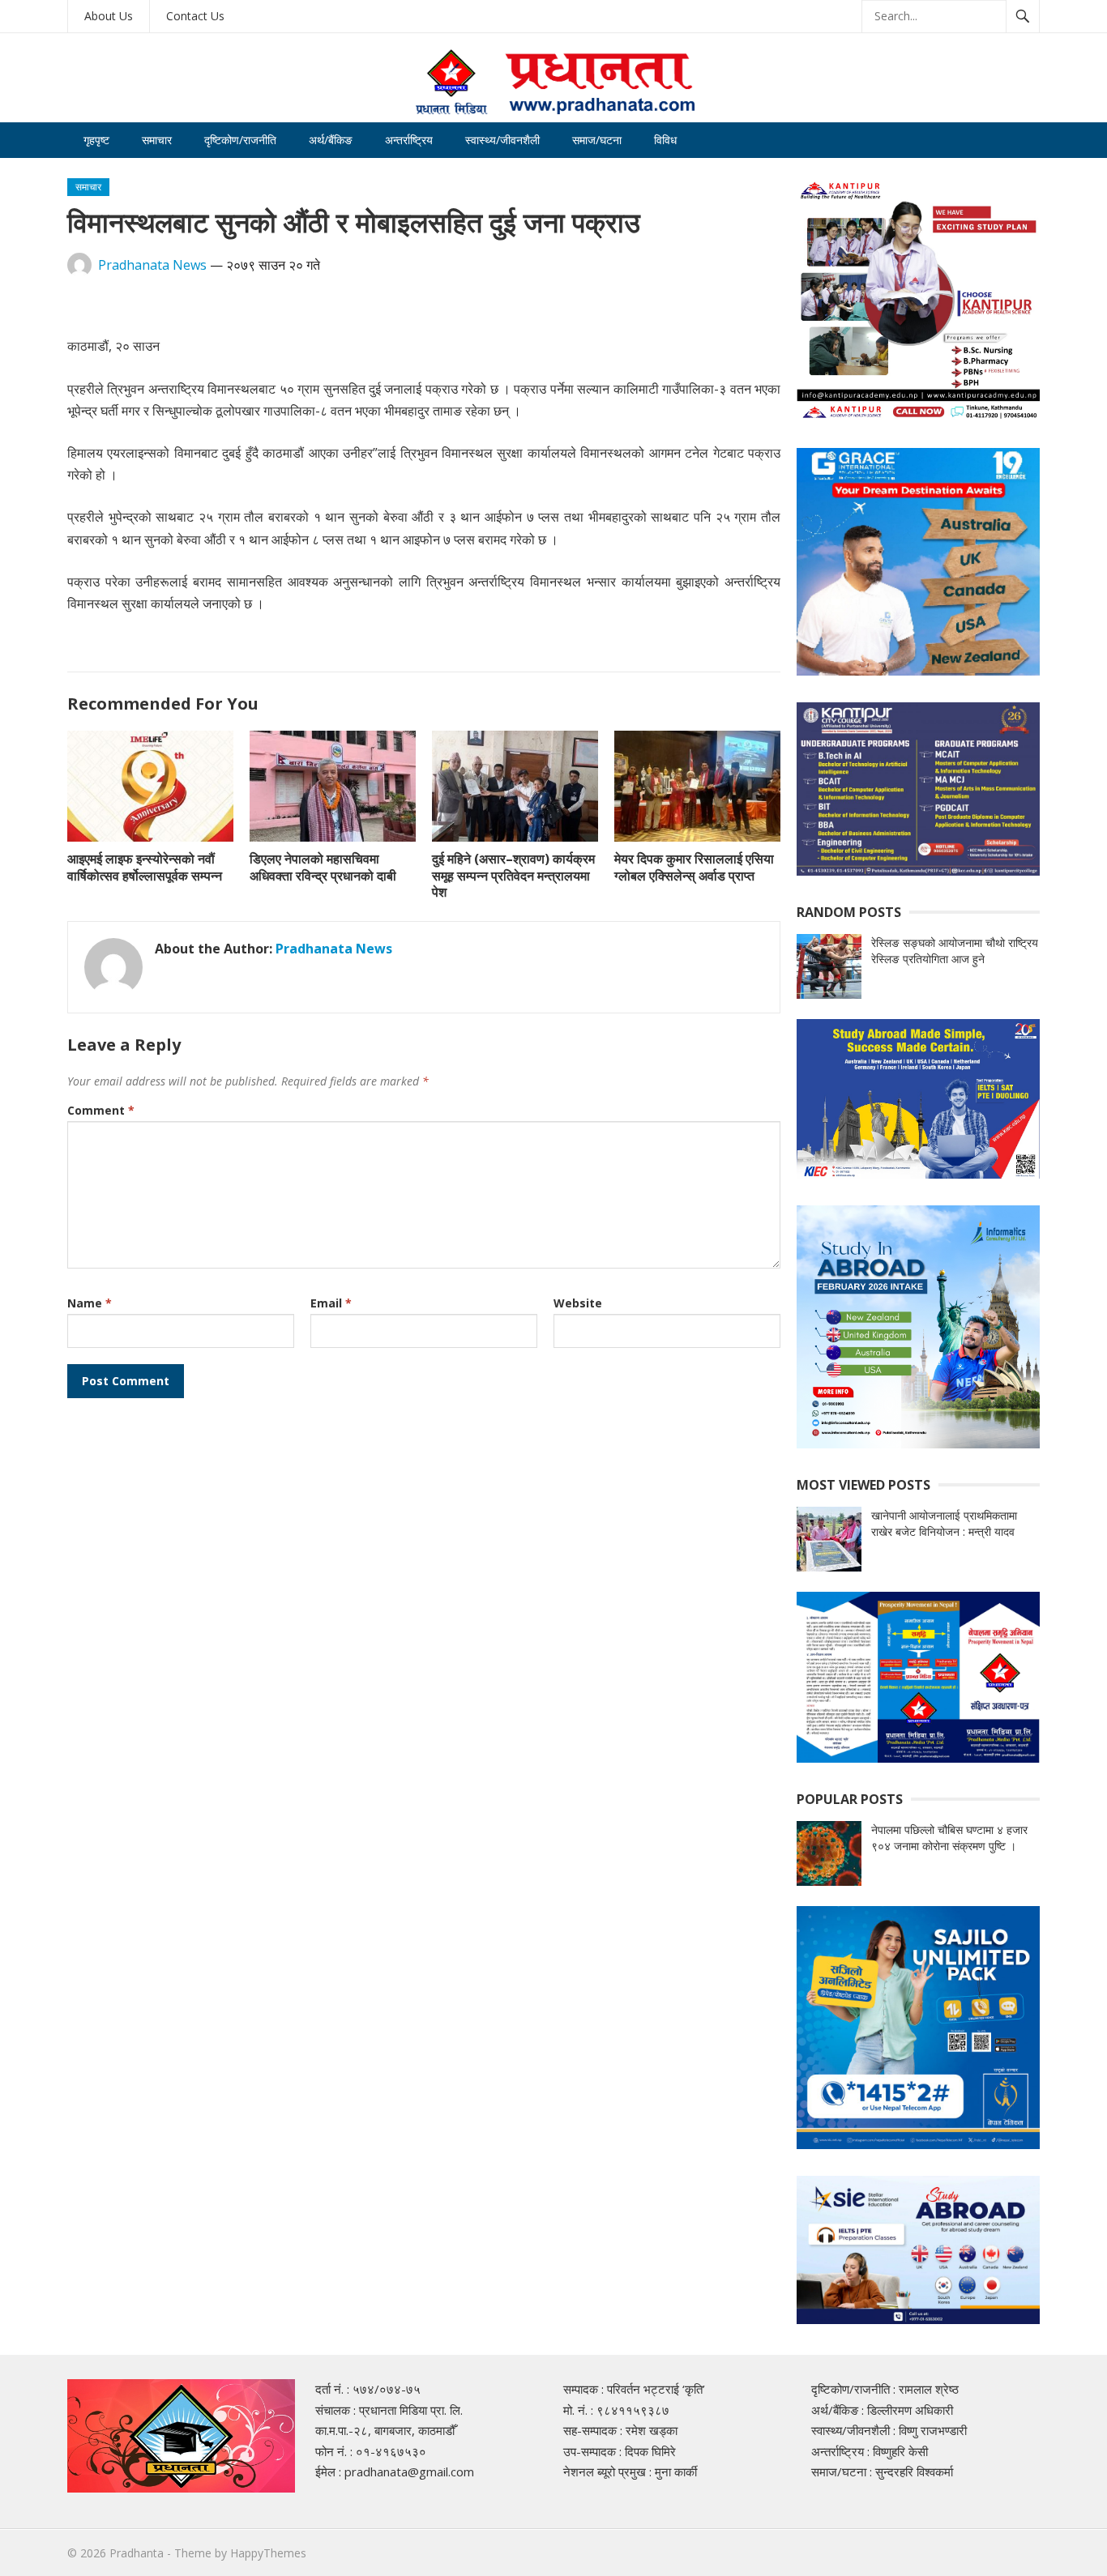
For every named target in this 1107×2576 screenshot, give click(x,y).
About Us (109, 16)
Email (331, 1303)
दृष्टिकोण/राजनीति (240, 140)
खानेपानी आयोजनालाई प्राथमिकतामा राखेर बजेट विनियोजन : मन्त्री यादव (944, 1523)
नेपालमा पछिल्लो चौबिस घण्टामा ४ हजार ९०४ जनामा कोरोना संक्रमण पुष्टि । (949, 1838)
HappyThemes (268, 2553)
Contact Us (195, 16)
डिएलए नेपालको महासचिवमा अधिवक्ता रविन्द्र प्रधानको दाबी (323, 867)
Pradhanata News (152, 265)
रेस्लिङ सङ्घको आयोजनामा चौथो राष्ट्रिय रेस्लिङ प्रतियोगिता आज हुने (955, 951)
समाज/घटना (597, 140)
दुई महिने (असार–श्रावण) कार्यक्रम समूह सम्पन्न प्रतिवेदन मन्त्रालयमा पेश (513, 876)
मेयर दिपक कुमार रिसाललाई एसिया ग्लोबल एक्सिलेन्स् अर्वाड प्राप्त (694, 867)
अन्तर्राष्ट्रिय (409, 140)
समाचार (157, 140)
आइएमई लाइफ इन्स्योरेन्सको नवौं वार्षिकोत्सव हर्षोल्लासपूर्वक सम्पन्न (145, 867)
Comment (101, 1110)
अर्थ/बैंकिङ (331, 140)
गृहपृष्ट (96, 140)
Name (90, 1303)
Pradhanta (137, 2553)
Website (578, 1303)
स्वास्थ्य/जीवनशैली (502, 140)
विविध (665, 140)
